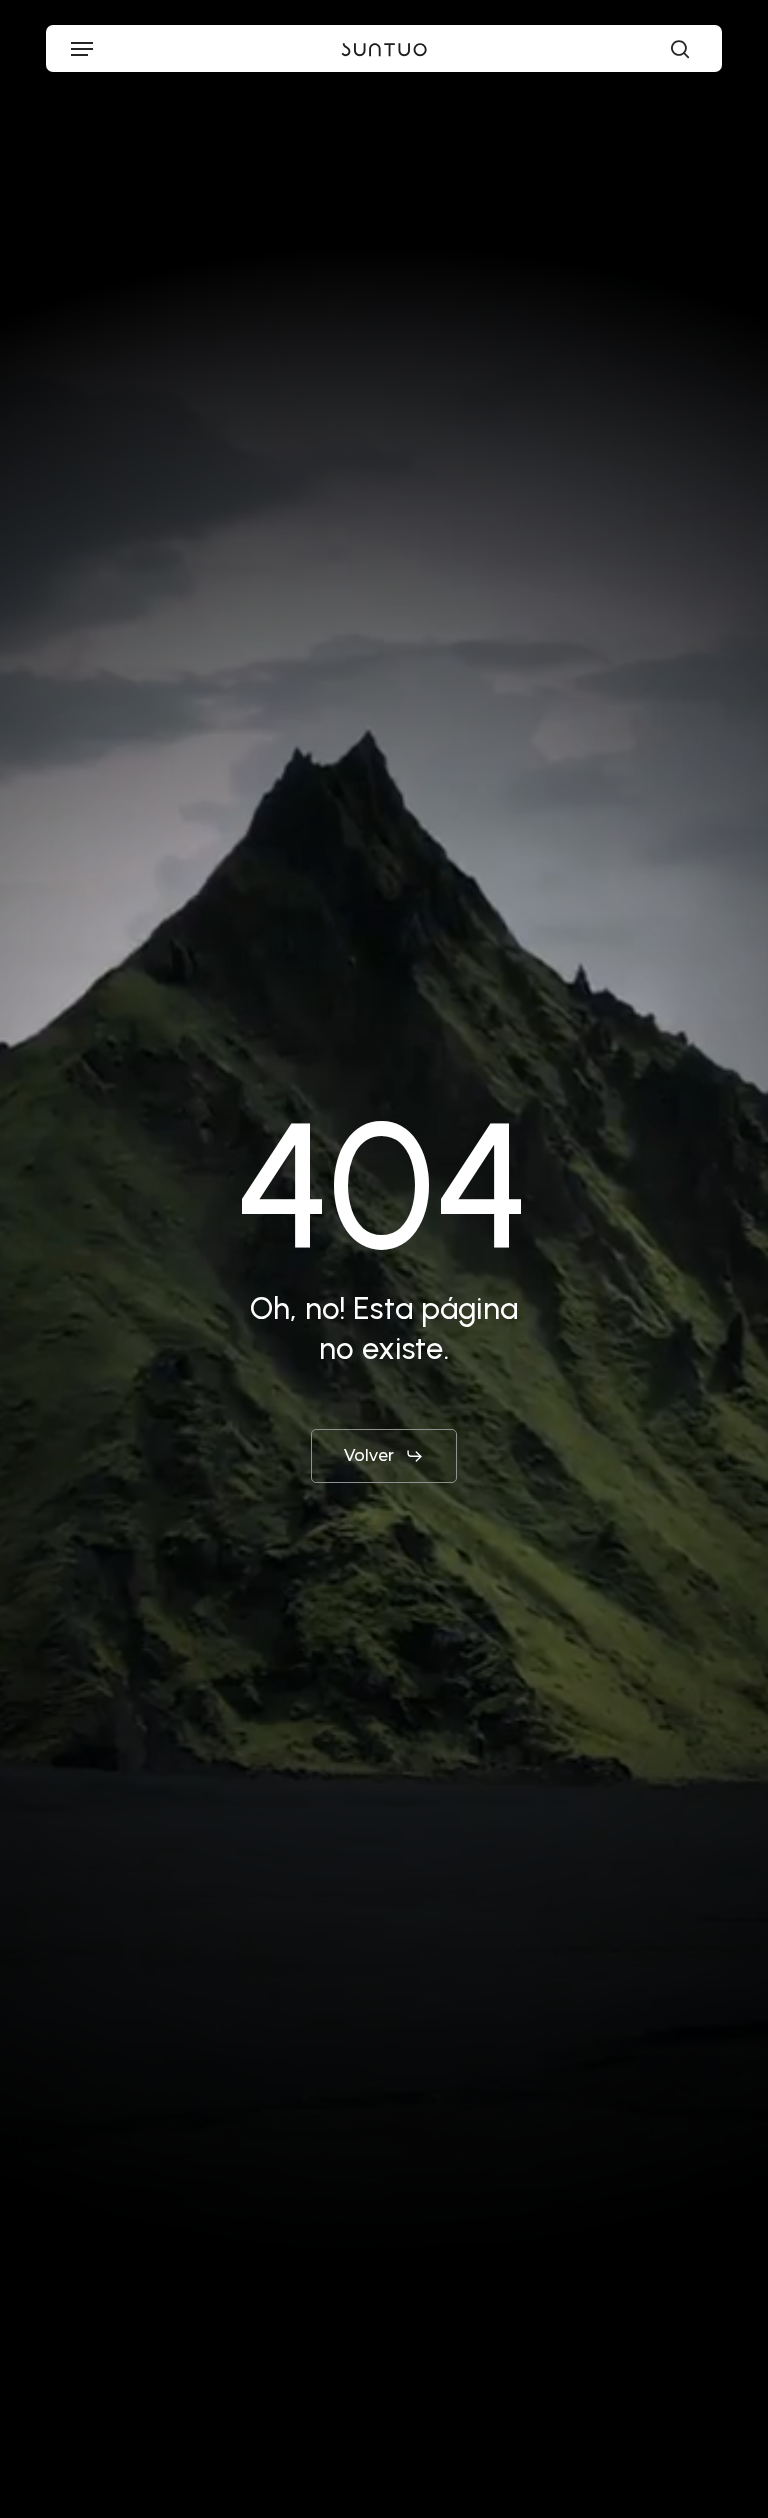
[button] (82, 49)
